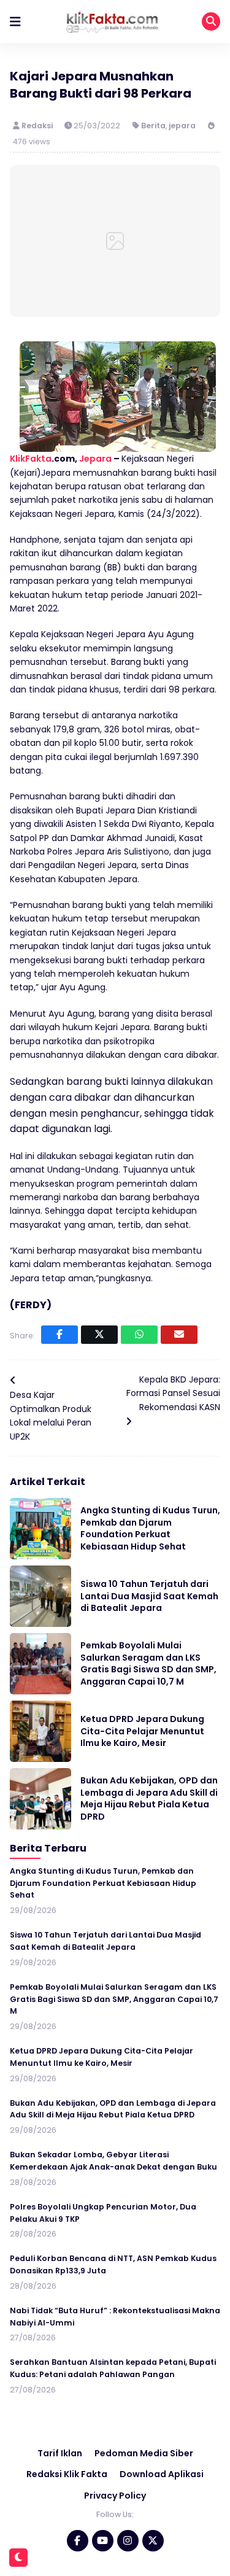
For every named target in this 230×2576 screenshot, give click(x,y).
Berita (153, 126)
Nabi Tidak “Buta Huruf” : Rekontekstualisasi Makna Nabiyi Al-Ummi (115, 2317)
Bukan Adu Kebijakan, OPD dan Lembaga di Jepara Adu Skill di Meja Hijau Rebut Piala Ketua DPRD (149, 1798)
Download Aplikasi (162, 2474)
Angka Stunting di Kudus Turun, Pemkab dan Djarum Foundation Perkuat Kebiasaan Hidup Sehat (150, 1528)
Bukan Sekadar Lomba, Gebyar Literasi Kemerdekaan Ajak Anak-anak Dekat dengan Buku (113, 2161)
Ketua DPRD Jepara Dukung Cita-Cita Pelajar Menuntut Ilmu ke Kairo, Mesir (142, 1731)
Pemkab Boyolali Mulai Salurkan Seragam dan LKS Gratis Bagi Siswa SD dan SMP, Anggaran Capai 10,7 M (148, 1663)
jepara (182, 126)
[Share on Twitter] (99, 1335)
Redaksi (38, 126)
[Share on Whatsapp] (139, 1335)
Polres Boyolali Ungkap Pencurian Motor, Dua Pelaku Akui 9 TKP (103, 2213)
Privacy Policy (115, 2496)
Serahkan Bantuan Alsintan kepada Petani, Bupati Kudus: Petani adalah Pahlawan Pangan (113, 2368)
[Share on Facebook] (59, 1335)
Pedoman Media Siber (144, 2453)
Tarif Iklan (60, 2453)
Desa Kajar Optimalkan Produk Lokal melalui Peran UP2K (51, 1415)
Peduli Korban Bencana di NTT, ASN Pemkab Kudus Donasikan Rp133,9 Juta (113, 2264)
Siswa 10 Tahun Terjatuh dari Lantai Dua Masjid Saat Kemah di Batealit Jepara (149, 1596)
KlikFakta (31, 459)
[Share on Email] (179, 1335)
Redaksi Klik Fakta (67, 2474)
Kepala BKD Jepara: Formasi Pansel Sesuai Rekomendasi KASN (173, 1393)
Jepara (95, 459)
